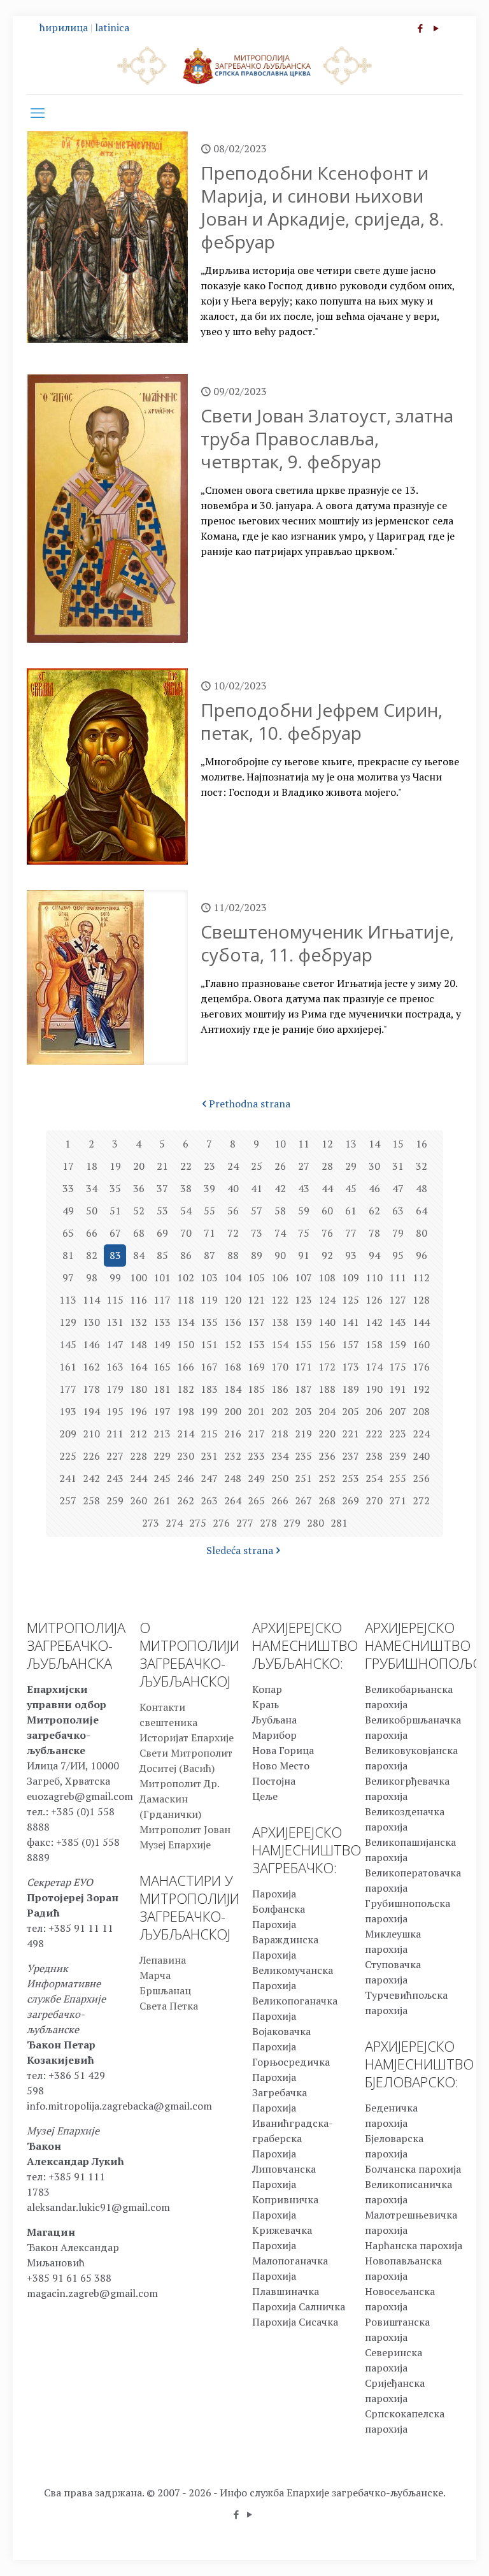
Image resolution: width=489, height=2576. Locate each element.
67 (115, 1233)
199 (209, 1411)
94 (374, 1255)
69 (162, 1233)
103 (209, 1277)
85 (162, 1255)
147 (115, 1344)
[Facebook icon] (420, 28)
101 (162, 1277)
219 (303, 1434)
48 (422, 1188)
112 (421, 1277)
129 (68, 1322)
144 (421, 1322)
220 (327, 1434)
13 (351, 1144)
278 (268, 1523)
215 (209, 1434)
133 (162, 1322)
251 (303, 1478)
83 (115, 1255)
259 (115, 1500)
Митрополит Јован (185, 1829)
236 (327, 1456)
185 (256, 1389)
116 (138, 1300)
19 (115, 1166)
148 (138, 1344)
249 (256, 1478)
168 (233, 1367)
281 (339, 1523)
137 (256, 1322)
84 (139, 1255)
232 (233, 1456)
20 (139, 1166)
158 (374, 1344)
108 (327, 1277)
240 (421, 1456)
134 (186, 1322)
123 (303, 1300)
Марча (155, 1975)
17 (68, 1166)
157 (351, 1344)
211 (115, 1434)
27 (304, 1166)
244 (138, 1478)
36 (139, 1188)
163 (115, 1367)
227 (115, 1456)
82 (92, 1255)
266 (280, 1500)
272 (421, 1500)
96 (422, 1255)
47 (398, 1188)
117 (162, 1300)
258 (91, 1500)
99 (115, 1277)
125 (351, 1300)
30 (374, 1166)
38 (186, 1188)
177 (68, 1389)
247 (209, 1478)
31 (398, 1166)
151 (209, 1344)
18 (92, 1166)
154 (280, 1344)
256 (421, 1478)
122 (280, 1300)
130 (91, 1322)
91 (304, 1255)
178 (91, 1389)
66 (92, 1233)
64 (422, 1211)
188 (327, 1389)
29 (351, 1166)
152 (233, 1344)
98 (92, 1277)
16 (422, 1144)
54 (186, 1211)
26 (280, 1166)
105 (256, 1277)
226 (91, 1456)
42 (280, 1188)
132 (138, 1322)
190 (374, 1389)
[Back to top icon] (428, 2550)
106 (280, 1277)
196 (138, 1411)
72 (233, 1233)
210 (91, 1434)
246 (186, 1478)
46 (374, 1188)
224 (421, 1434)
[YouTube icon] (436, 28)
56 (233, 1211)
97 (68, 1277)
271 (398, 1500)
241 (68, 1478)
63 (398, 1211)
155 (303, 1344)
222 (374, 1434)
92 (327, 1255)
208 (421, 1411)
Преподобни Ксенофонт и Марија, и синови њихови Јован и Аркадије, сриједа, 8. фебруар (322, 207)
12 (327, 1144)
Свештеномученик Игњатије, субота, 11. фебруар (327, 943)
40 (233, 1188)
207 (398, 1411)
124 (327, 1300)
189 (351, 1389)
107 (303, 1277)
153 (256, 1344)
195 (115, 1411)
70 (186, 1233)
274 (174, 1523)
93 (351, 1255)
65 (68, 1233)
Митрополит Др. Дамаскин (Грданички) (179, 1799)
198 (186, 1411)
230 (186, 1456)
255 (398, 1478)
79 (398, 1233)
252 (327, 1478)
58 (280, 1211)
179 (115, 1389)
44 (327, 1188)
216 (233, 1434)
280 (315, 1523)
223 (398, 1434)
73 (257, 1233)
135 (209, 1322)
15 (398, 1144)
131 (115, 1322)
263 (209, 1500)
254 (374, 1478)
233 (256, 1456)
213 (162, 1434)
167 (209, 1367)
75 (304, 1233)
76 (327, 1233)
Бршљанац (165, 1990)
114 (91, 1300)
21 (162, 1166)
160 (421, 1344)
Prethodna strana (250, 1104)
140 (327, 1322)
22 (186, 1166)
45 (351, 1188)
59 (304, 1211)
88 (233, 1255)
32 (422, 1166)
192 (421, 1389)
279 (292, 1523)
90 (280, 1255)
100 (138, 1277)
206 (374, 1411)
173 (351, 1367)
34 (92, 1188)
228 (138, 1456)
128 (421, 1300)
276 (221, 1523)
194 (91, 1411)
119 (209, 1300)
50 (92, 1211)
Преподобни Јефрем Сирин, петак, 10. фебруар (322, 721)
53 (162, 1211)
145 (68, 1344)
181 (162, 1389)
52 (139, 1211)
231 (209, 1456)
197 (162, 1411)
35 (115, 1188)
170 (280, 1367)
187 (303, 1389)
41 (257, 1188)
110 (374, 1277)
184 (233, 1389)
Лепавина (163, 1960)
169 (256, 1367)
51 (115, 1211)
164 (138, 1367)
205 (351, 1411)
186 (280, 1389)
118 (186, 1300)
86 (186, 1255)
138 (280, 1322)
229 (162, 1456)
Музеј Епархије (175, 1845)
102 (186, 1277)
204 (327, 1411)
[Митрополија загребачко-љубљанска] (244, 65)
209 (68, 1434)
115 (115, 1300)
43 (304, 1188)
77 (351, 1233)
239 (398, 1456)
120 (233, 1300)
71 (209, 1233)
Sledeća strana (240, 1550)
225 (68, 1456)
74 (280, 1233)
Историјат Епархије (187, 1738)
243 (115, 1478)
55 (209, 1211)
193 (68, 1411)
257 (68, 1500)
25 (257, 1166)
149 (162, 1344)
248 (233, 1478)
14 (374, 1144)
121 (256, 1300)
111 (398, 1277)
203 (303, 1411)
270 (374, 1500)
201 (256, 1411)
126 (374, 1300)
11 (304, 1144)
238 (374, 1456)
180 (138, 1389)
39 (209, 1188)
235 (303, 1456)
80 (422, 1233)
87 (209, 1255)
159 (398, 1344)
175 (398, 1367)
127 (398, 1300)
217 (256, 1434)
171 (303, 1367)
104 (233, 1277)
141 (351, 1322)
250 (280, 1478)
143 (398, 1322)
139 (303, 1322)
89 (257, 1255)
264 (233, 1500)
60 (327, 1211)
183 (209, 1389)
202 (280, 1411)
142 (374, 1322)
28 (327, 1166)
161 (68, 1367)
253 (351, 1478)
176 (421, 1367)
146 (91, 1344)
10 (280, 1144)
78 (374, 1233)
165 (162, 1367)
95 (398, 1255)
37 (162, 1188)
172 (327, 1367)
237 (351, 1456)
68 (139, 1233)
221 (351, 1434)
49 (68, 1211)
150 (186, 1344)
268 (327, 1500)
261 (162, 1500)
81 (68, 1255)
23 (209, 1166)
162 (91, 1367)
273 (151, 1523)
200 (233, 1411)
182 (186, 1389)
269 (351, 1500)
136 (233, 1322)
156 (327, 1344)
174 (374, 1367)
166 (186, 1367)
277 (245, 1523)
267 (303, 1500)
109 (351, 1277)
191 (398, 1389)
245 (162, 1478)
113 (68, 1300)
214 (186, 1434)
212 (138, 1434)
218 (280, 1434)
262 (186, 1500)
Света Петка (169, 2006)
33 (68, 1188)
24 (233, 1166)
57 (257, 1211)
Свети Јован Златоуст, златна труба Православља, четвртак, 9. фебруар (327, 438)
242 (91, 1478)
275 (198, 1523)
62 (374, 1211)
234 (280, 1456)
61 (351, 1211)
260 (138, 1500)
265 (256, 1500)
